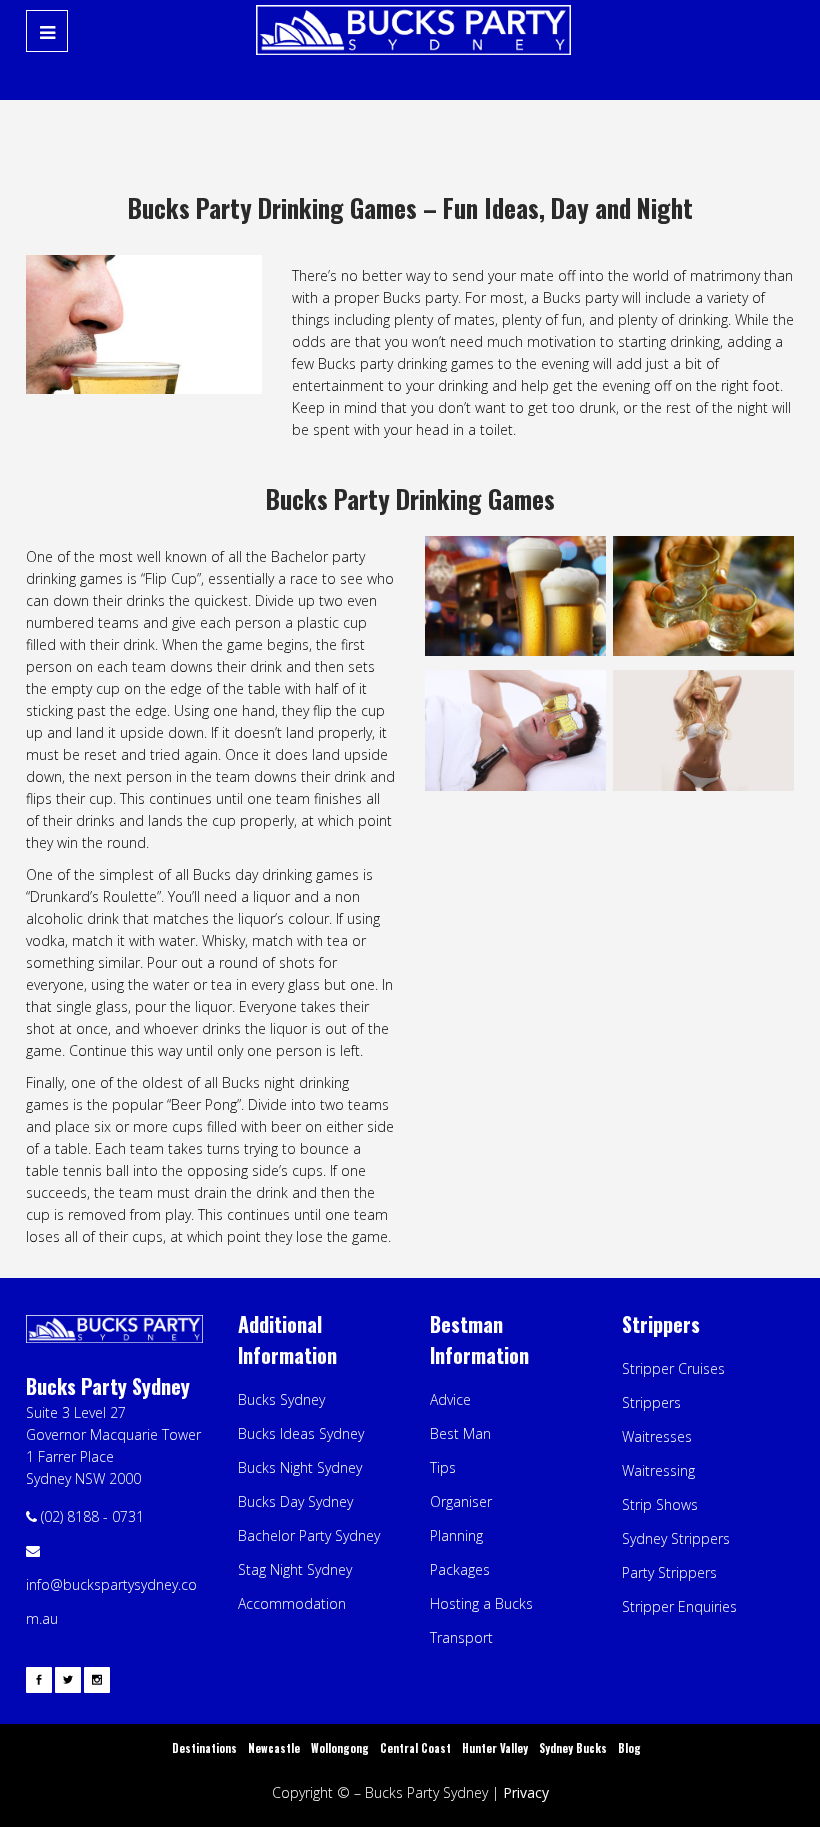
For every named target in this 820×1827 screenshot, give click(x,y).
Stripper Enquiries (679, 1606)
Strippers (651, 1402)
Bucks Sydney (281, 1399)
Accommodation (292, 1603)
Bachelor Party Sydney (309, 1535)
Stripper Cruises (673, 1368)
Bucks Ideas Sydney (301, 1433)
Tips (443, 1467)
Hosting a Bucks (481, 1603)
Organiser (461, 1501)
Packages (460, 1569)
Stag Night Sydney (295, 1569)
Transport (461, 1637)
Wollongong (340, 1748)
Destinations (204, 1748)
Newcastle (274, 1748)
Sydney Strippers (676, 1538)
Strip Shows (660, 1504)
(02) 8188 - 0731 (92, 1516)
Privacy (526, 1792)
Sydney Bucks (573, 1748)
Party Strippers (669, 1572)
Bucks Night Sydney (300, 1467)
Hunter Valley (495, 1748)
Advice (450, 1399)
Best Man (460, 1433)
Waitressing (658, 1470)
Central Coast (415, 1748)
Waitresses (657, 1436)
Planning (456, 1535)
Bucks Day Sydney (295, 1501)
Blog (629, 1748)
